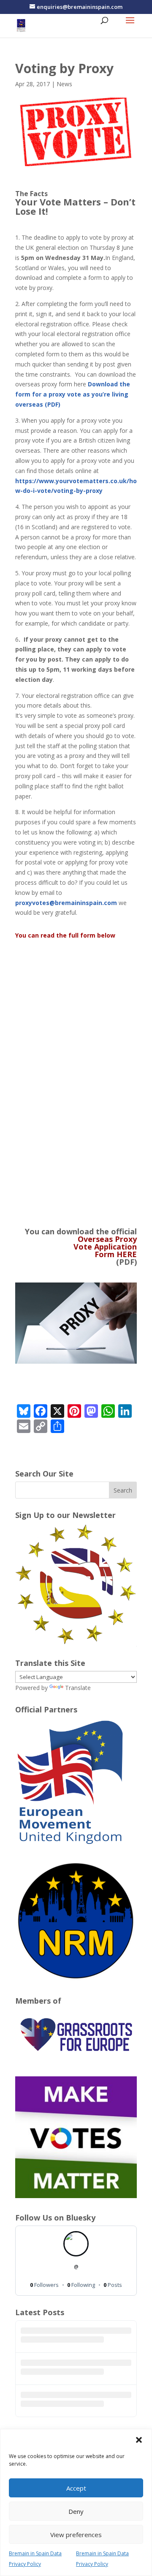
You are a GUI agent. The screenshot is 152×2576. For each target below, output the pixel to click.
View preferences (76, 2535)
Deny (76, 2511)
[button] (139, 2440)
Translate (78, 1688)
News (64, 84)
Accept (76, 2488)
